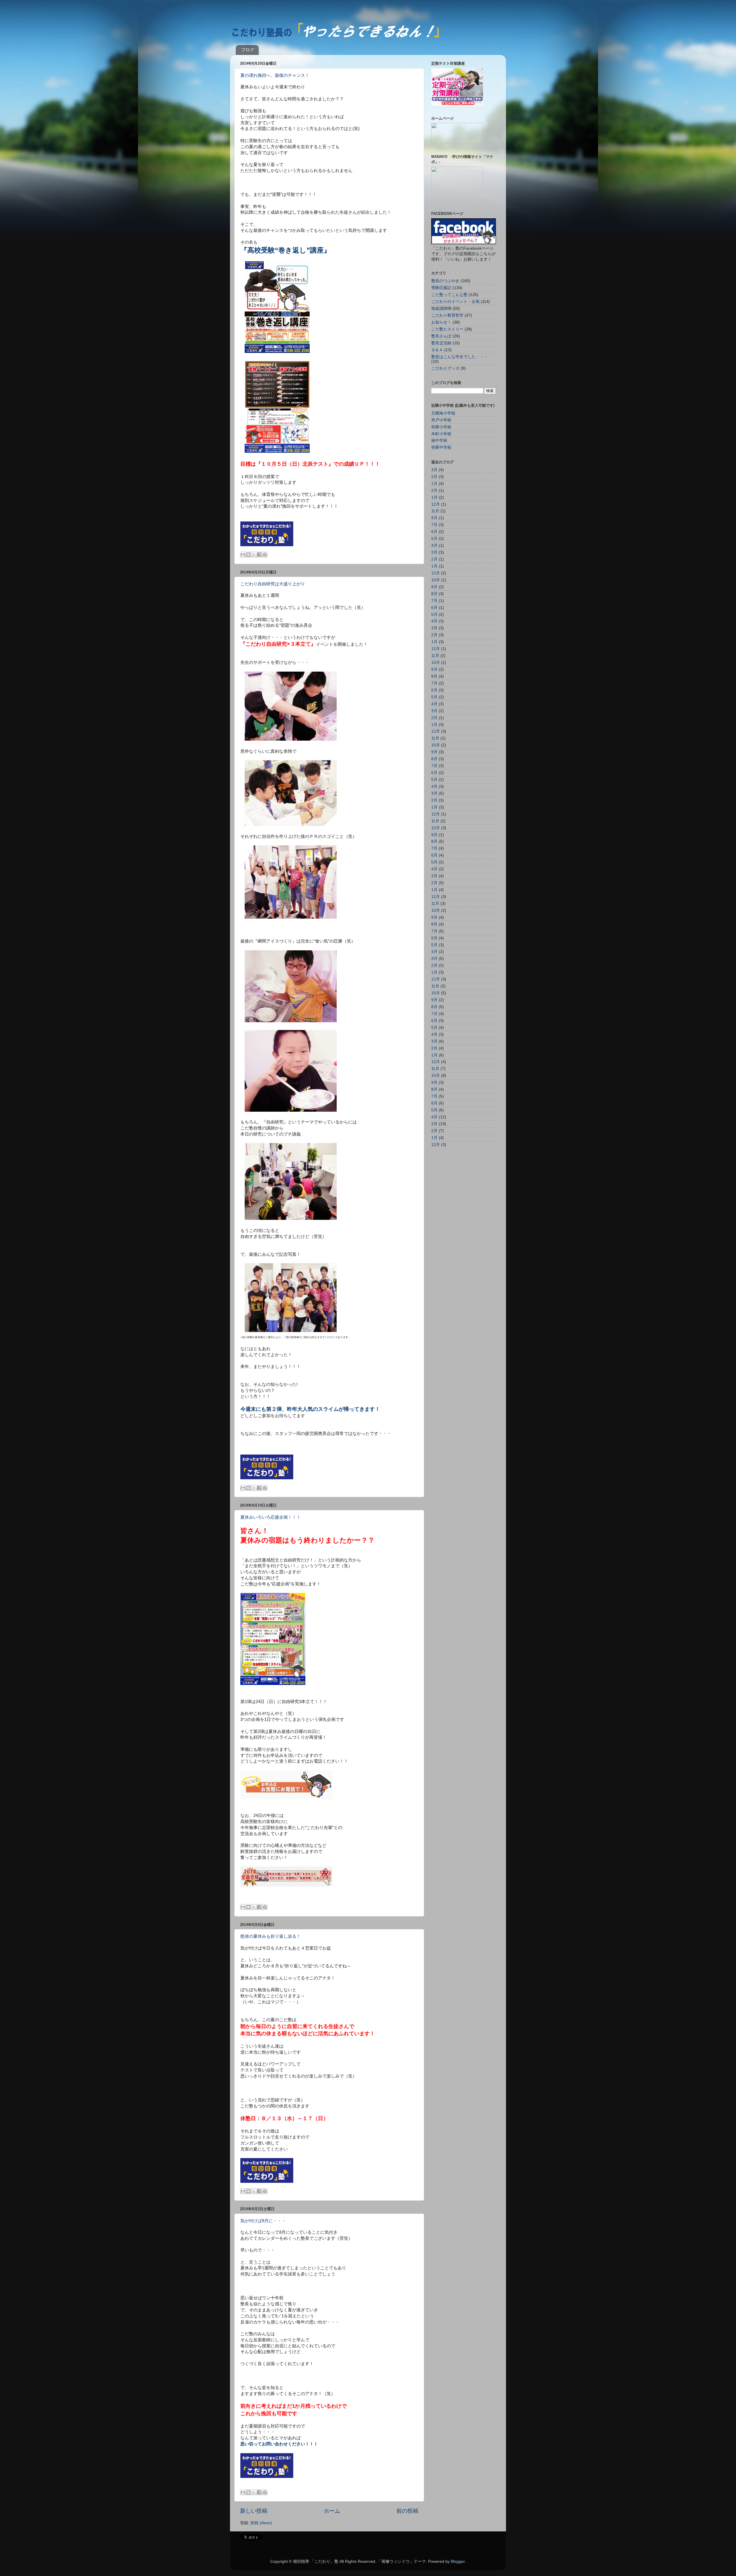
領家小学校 (441, 427)
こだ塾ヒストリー (447, 329)
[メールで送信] (243, 555)
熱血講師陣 (441, 308)
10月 (436, 580)
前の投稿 (407, 2511)
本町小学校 (441, 434)
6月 (434, 532)
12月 (436, 504)
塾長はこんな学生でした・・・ (459, 357)
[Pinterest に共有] (265, 555)
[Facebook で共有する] (259, 555)
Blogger (458, 2561)
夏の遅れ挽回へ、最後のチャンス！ (275, 75)
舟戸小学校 (441, 420)
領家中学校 (441, 447)
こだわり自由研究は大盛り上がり (273, 584)
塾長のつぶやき (445, 281)
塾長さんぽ (441, 336)
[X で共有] (254, 555)
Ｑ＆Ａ (437, 350)
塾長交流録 (441, 343)
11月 (435, 511)
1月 (434, 484)
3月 (434, 470)
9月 (434, 518)
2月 (434, 477)
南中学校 (439, 441)
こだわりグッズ (445, 368)
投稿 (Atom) (261, 2523)
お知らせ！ (441, 322)
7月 (434, 525)
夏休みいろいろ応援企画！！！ (271, 1517)
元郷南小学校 (443, 413)
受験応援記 (441, 288)
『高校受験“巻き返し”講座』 (285, 250)
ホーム (332, 2511)
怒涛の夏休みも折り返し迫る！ (271, 1936)
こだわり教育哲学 (447, 315)
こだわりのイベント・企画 (455, 302)
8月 (434, 594)
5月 (434, 539)
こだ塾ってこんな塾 (449, 295)
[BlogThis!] (248, 555)
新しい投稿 (254, 2511)
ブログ (248, 50)
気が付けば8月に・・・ (263, 2221)
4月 (434, 545)
